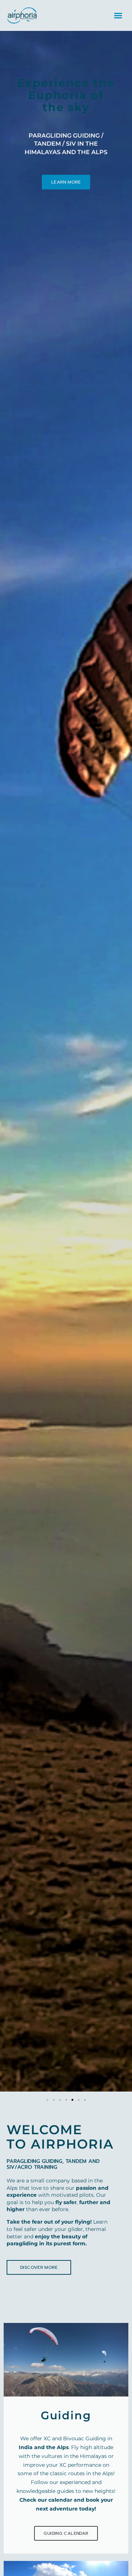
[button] (118, 15)
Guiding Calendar (66, 2533)
